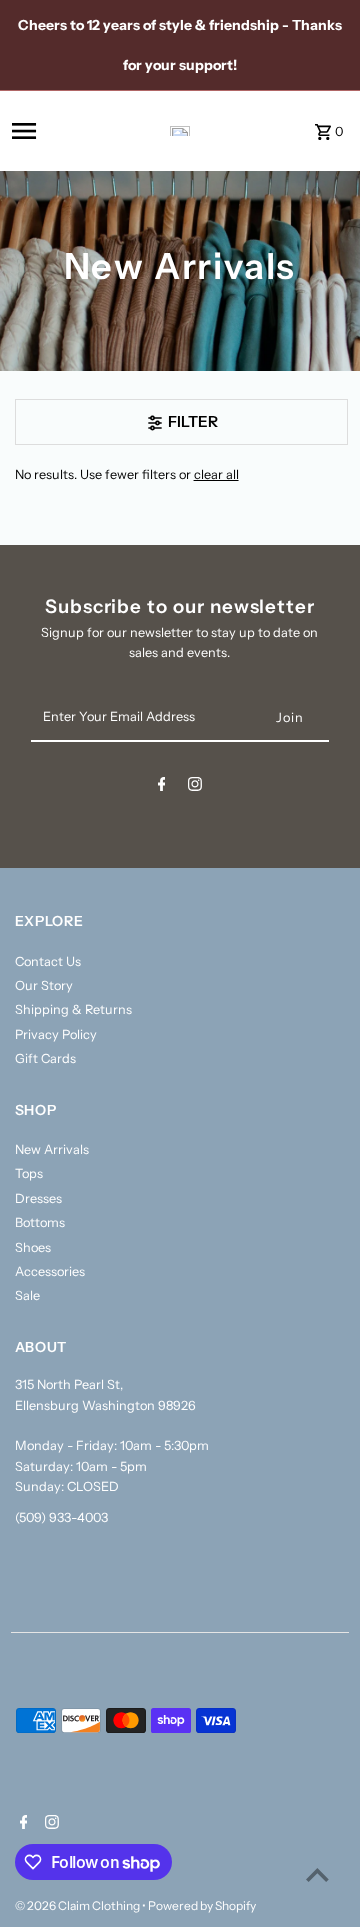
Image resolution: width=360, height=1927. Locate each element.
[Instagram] (195, 787)
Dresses (38, 1198)
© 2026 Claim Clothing (78, 1905)
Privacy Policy (56, 1034)
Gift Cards (45, 1058)
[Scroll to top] (317, 1874)
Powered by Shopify (202, 1905)
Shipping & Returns (73, 1009)
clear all (216, 474)
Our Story (44, 985)
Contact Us (48, 961)
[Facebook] (162, 787)
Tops (29, 1173)
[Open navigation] (52, 131)
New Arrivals (52, 1149)
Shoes (33, 1247)
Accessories (50, 1271)
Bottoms (40, 1222)
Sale (27, 1295)
